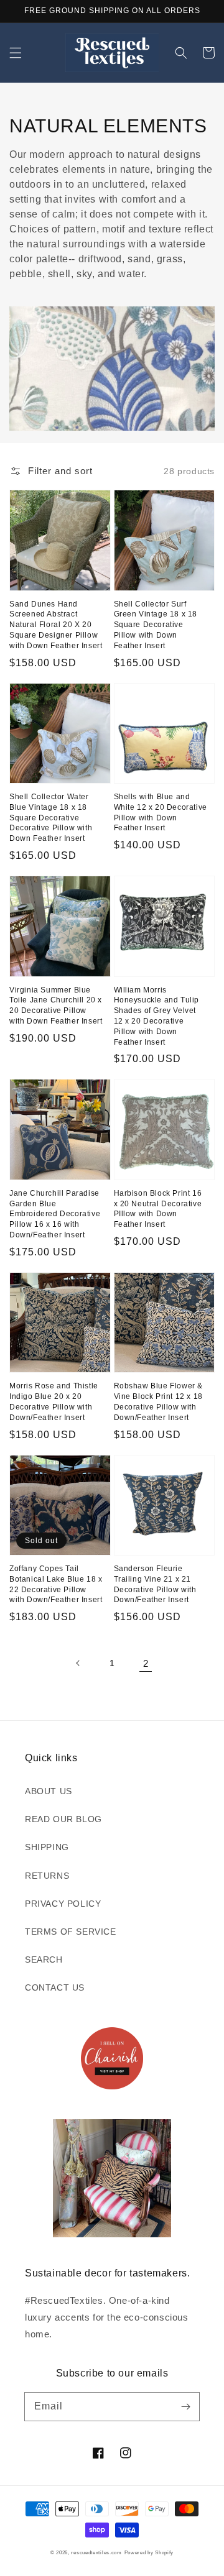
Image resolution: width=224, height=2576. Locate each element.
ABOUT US (49, 1791)
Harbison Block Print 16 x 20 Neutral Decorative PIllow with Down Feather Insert (158, 1209)
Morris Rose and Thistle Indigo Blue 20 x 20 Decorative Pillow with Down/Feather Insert (54, 1401)
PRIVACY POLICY (63, 1904)
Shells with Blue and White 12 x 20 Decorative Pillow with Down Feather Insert (161, 812)
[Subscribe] (185, 2406)
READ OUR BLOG (63, 1819)
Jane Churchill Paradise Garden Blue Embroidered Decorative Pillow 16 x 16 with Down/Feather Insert (55, 1214)
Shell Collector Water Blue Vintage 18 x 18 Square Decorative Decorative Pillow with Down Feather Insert (51, 818)
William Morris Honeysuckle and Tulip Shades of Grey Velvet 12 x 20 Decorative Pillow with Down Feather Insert (157, 1016)
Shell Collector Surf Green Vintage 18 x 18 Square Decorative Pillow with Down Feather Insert (156, 625)
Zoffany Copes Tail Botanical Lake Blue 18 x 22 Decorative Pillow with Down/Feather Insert (56, 1584)
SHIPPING (47, 1847)
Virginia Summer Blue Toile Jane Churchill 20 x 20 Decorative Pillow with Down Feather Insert (56, 1006)
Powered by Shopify (149, 2552)
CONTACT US (55, 1987)
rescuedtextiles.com (96, 2552)
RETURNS (47, 1876)
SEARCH (44, 1960)
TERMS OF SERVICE (71, 1932)
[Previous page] (78, 1663)
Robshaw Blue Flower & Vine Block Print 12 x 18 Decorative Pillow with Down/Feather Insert (159, 1401)
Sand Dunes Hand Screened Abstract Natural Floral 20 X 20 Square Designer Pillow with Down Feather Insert (56, 625)
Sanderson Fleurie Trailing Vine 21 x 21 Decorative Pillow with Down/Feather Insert (155, 1584)
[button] (16, 53)
